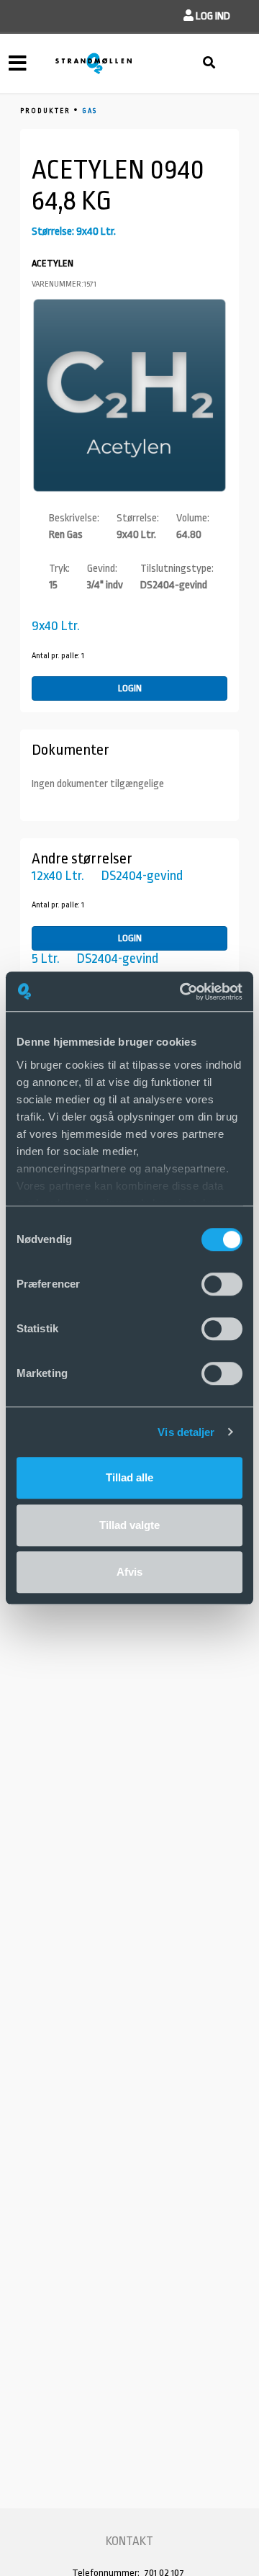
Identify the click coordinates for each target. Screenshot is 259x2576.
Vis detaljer (186, 1432)
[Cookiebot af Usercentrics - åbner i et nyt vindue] (183, 992)
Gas (90, 111)
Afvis (129, 1572)
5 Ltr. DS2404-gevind (95, 959)
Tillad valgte (129, 1525)
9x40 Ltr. (56, 626)
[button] (207, 16)
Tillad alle (129, 1477)
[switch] (222, 1284)
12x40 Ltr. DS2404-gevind (107, 876)
